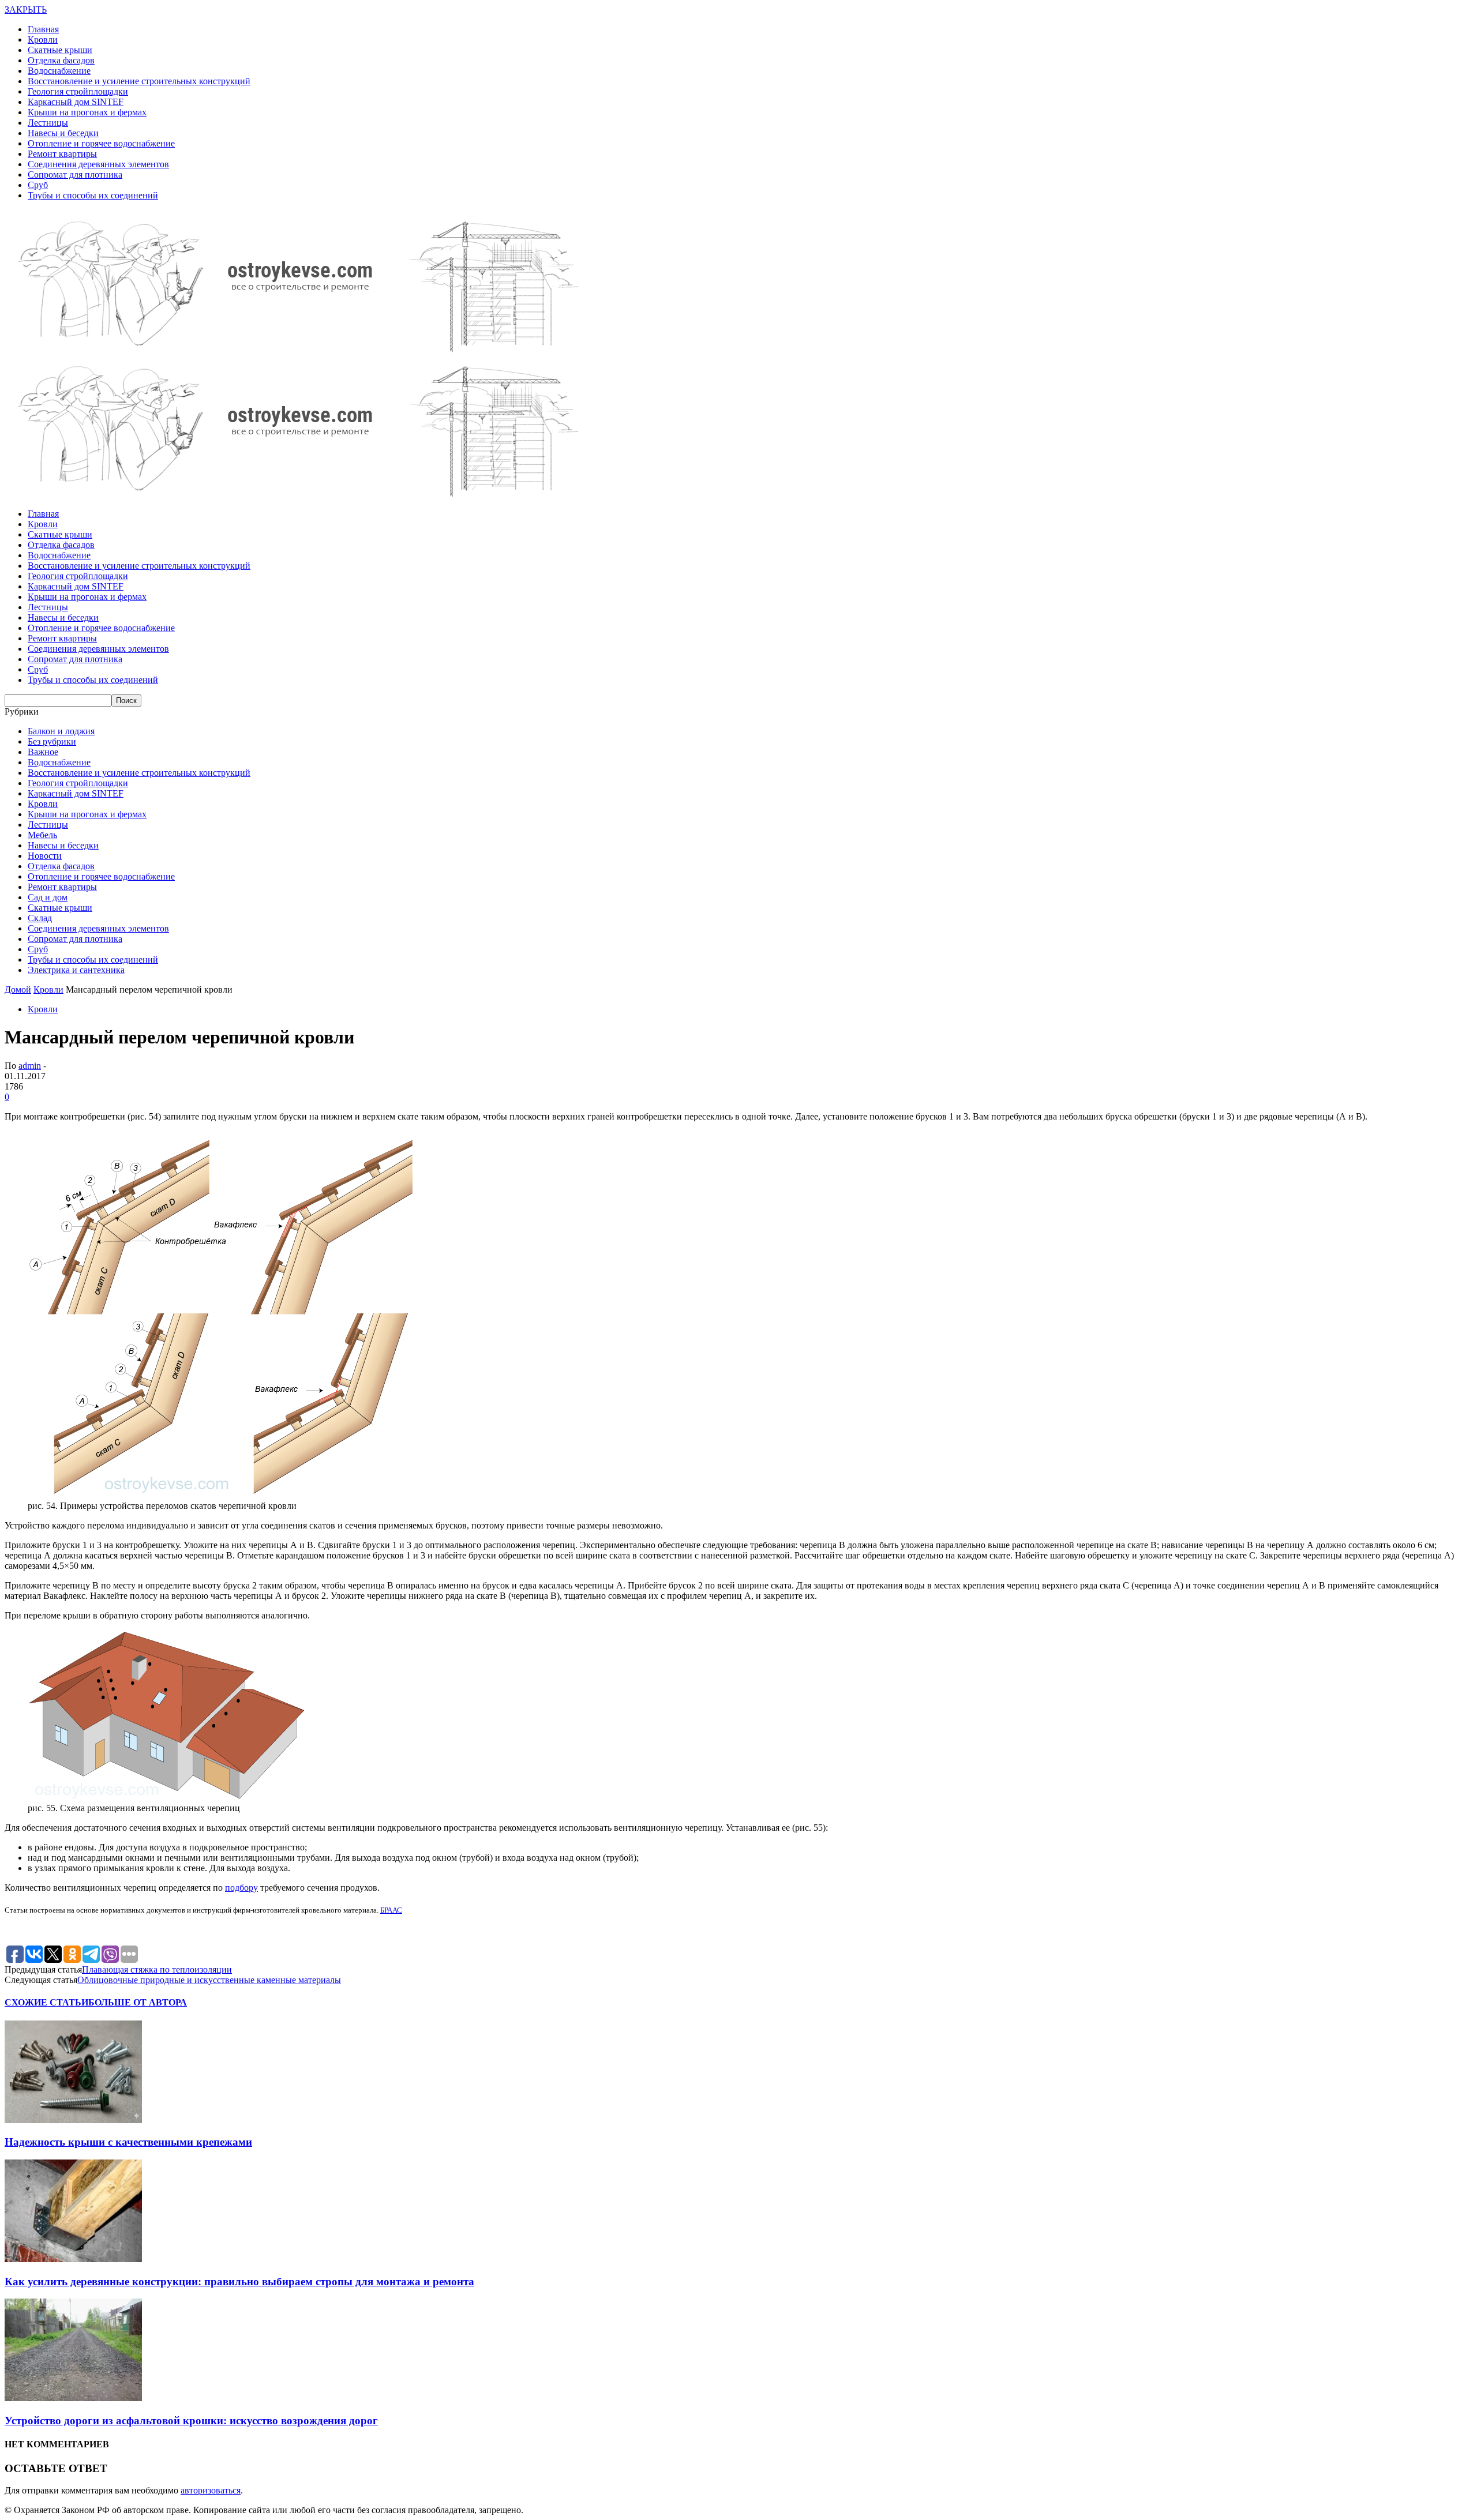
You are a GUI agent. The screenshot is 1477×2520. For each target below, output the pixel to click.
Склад (40, 918)
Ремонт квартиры (62, 154)
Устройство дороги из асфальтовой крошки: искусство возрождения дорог (191, 2421)
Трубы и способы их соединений (93, 195)
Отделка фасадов (61, 60)
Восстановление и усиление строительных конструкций (139, 81)
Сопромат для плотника (75, 174)
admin (30, 1066)
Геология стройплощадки (78, 91)
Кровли (43, 40)
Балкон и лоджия (61, 731)
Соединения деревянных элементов (98, 164)
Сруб (38, 185)
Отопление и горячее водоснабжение (101, 143)
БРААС (391, 1910)
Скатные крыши (60, 50)
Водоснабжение (59, 71)
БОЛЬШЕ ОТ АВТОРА (138, 2002)
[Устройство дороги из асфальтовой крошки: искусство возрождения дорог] (73, 2398)
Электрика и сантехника (76, 970)
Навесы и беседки (63, 133)
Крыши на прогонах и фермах (87, 112)
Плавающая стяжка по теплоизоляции (157, 1969)
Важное (43, 752)
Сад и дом (48, 897)
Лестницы (48, 123)
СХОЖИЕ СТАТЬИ (46, 2002)
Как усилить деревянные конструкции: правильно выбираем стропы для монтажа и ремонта (239, 2281)
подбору (241, 1888)
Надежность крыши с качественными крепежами (128, 2142)
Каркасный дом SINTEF (76, 102)
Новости (45, 856)
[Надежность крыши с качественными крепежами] (73, 2120)
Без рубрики (52, 741)
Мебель (42, 835)
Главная (43, 29)
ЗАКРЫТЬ (26, 10)
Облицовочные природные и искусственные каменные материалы (209, 1980)
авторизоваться (211, 2490)
